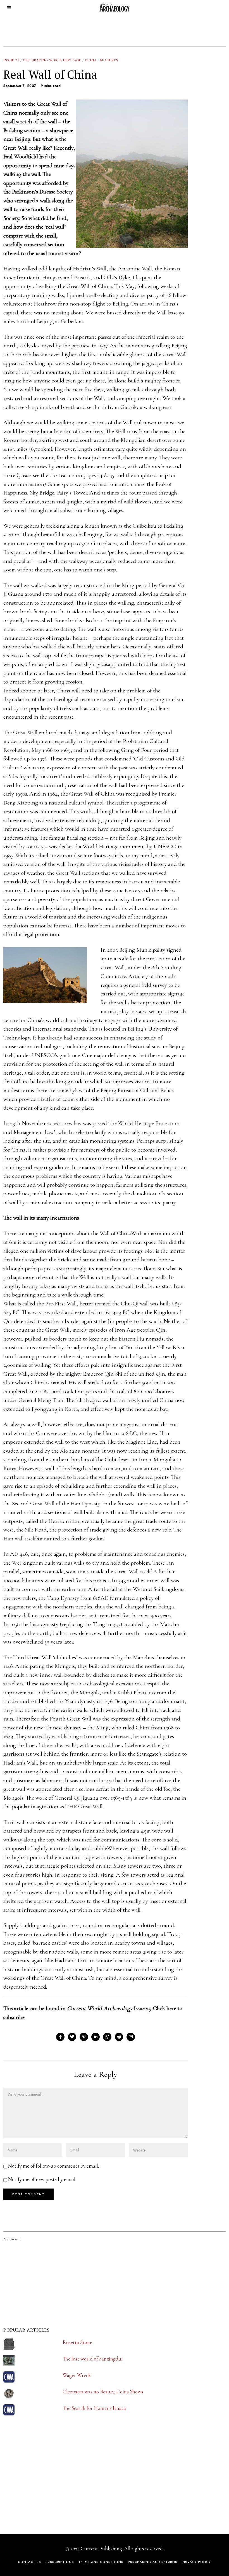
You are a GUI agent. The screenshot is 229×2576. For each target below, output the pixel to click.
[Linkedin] (96, 2037)
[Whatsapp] (107, 2037)
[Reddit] (119, 2037)
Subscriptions (60, 2562)
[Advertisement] (45, 2486)
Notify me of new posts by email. (42, 2179)
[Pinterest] (84, 2037)
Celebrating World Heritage (52, 60)
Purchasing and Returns (153, 2562)
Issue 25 (11, 60)
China (91, 60)
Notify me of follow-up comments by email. (53, 2166)
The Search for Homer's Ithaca (94, 2408)
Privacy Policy (196, 2562)
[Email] (131, 2037)
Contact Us (29, 2562)
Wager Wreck (77, 2375)
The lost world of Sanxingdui (93, 2359)
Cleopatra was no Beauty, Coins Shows (103, 2392)
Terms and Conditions (101, 2562)
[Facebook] (60, 2037)
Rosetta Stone (77, 2342)
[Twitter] (72, 2037)
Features (109, 60)
